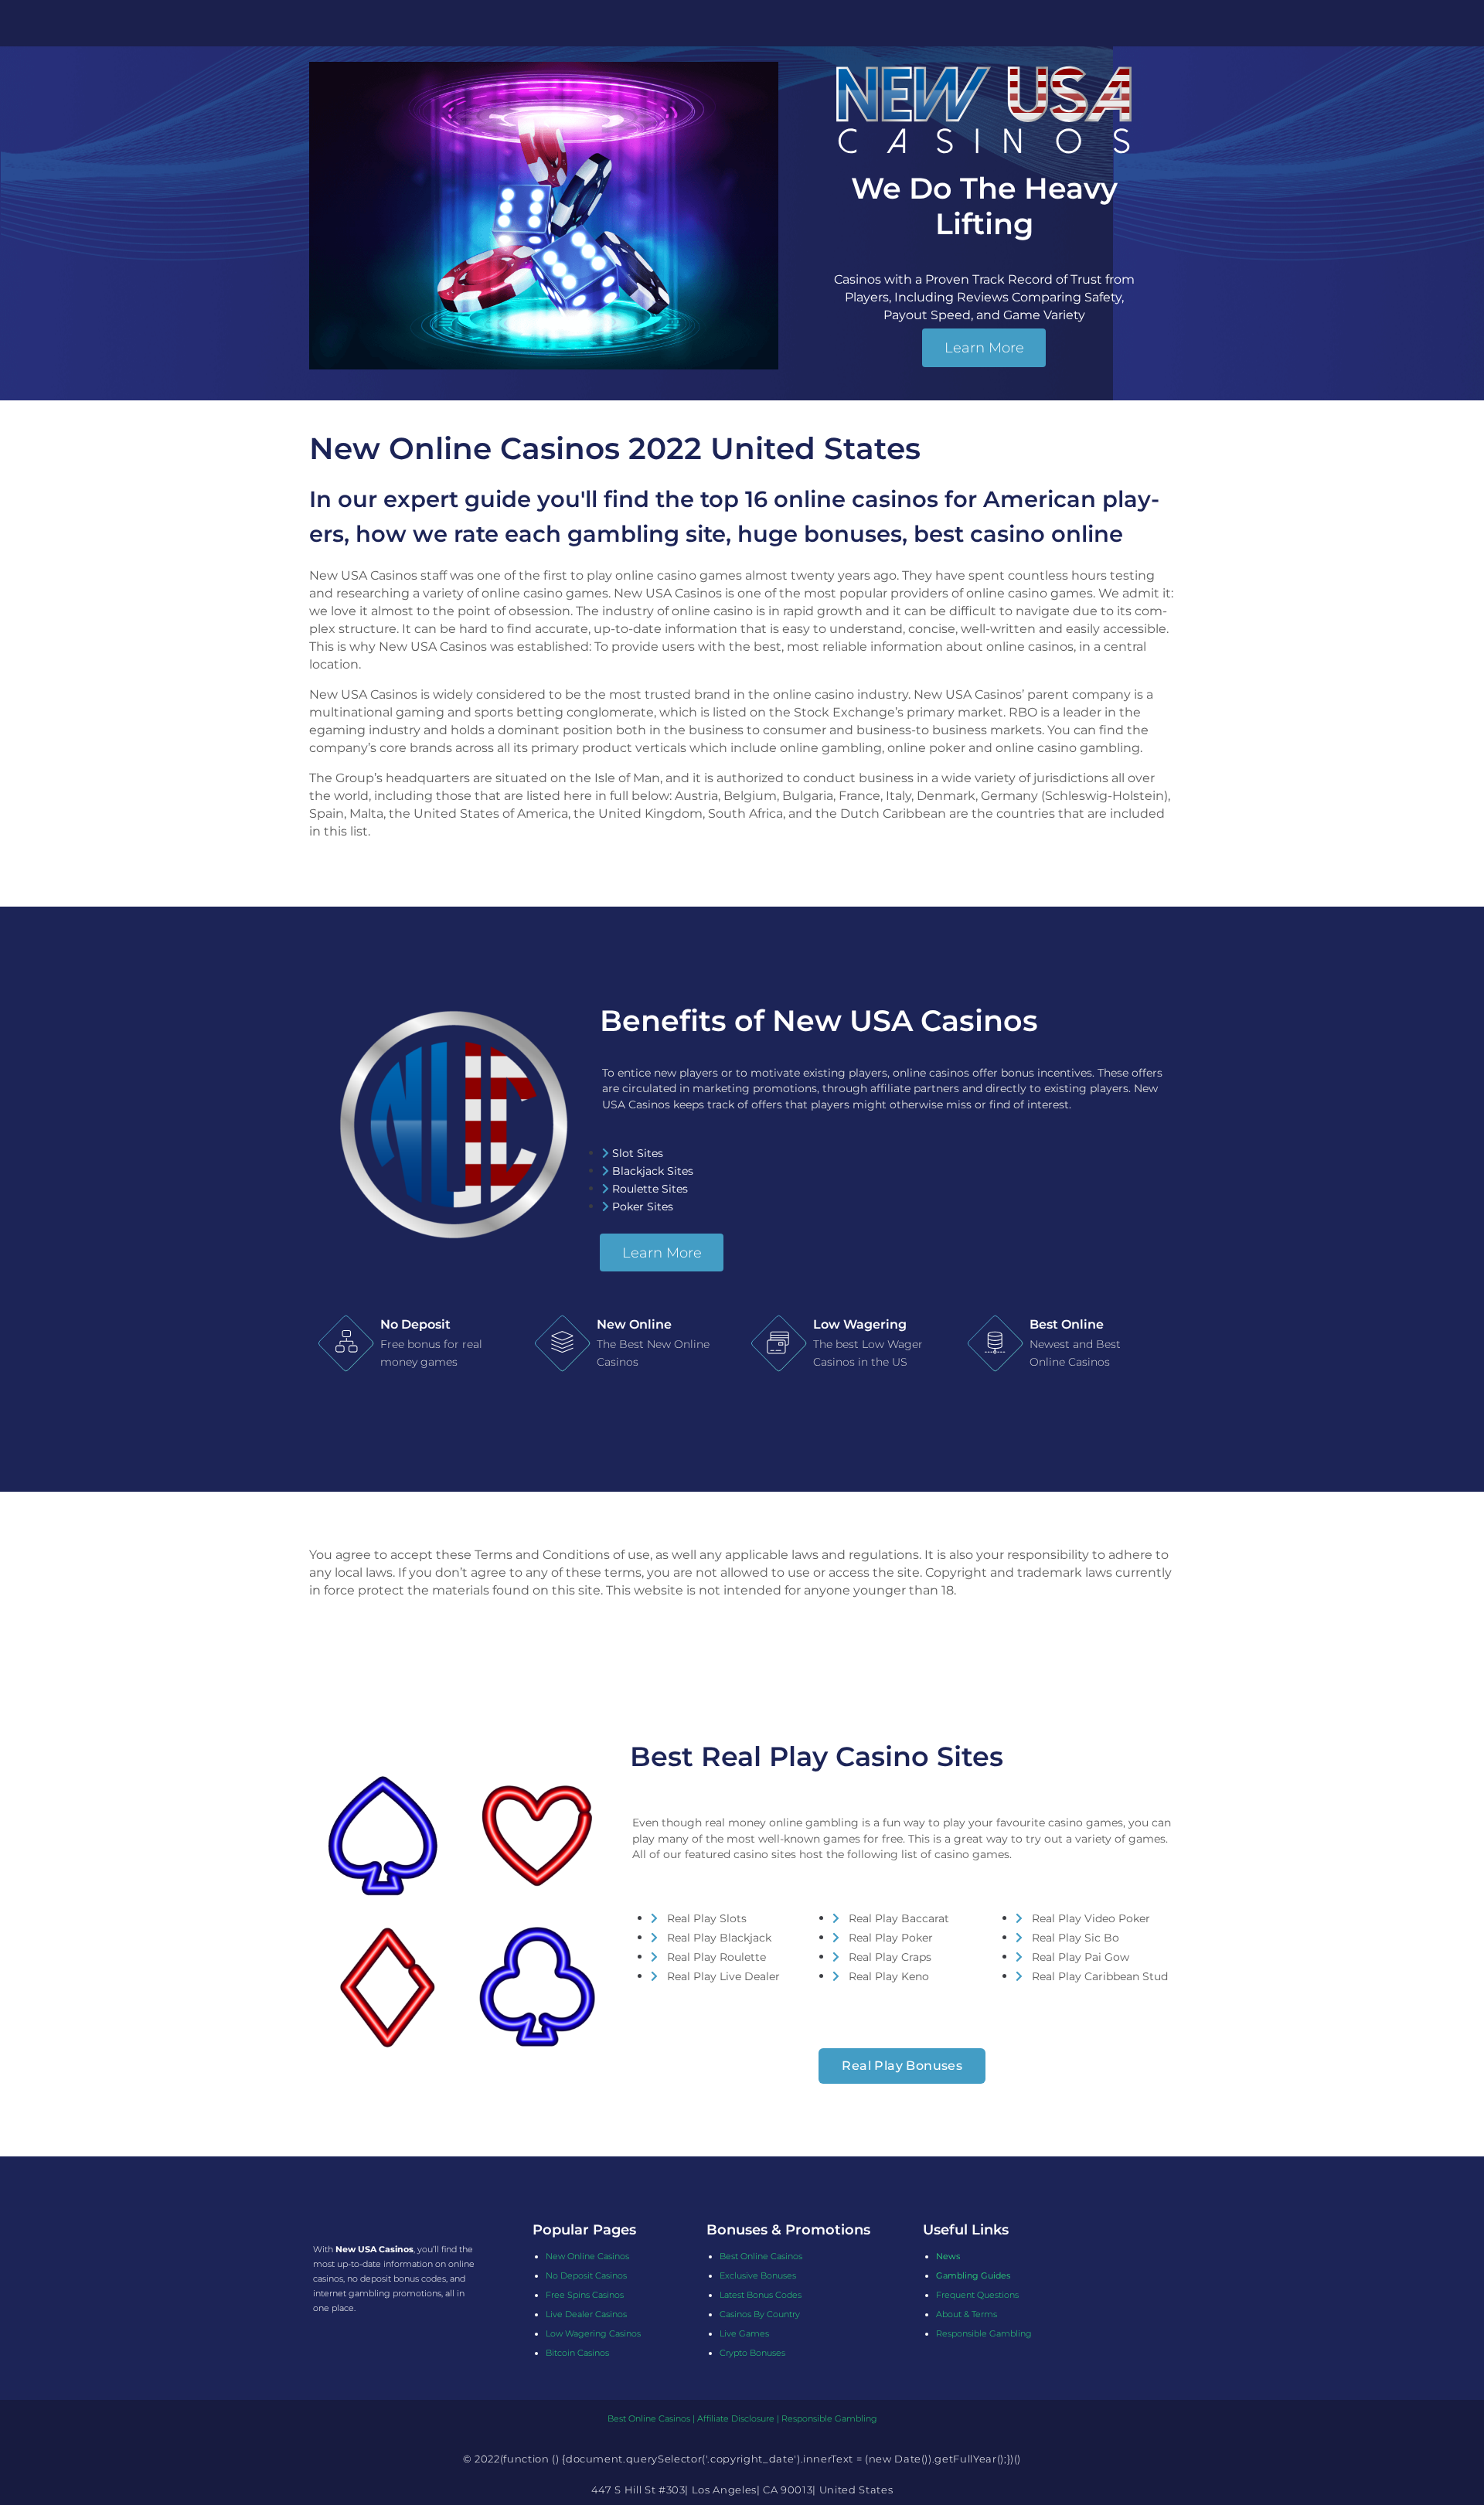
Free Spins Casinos (585, 2295)
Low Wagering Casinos (593, 2333)
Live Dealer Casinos (586, 2314)
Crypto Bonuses (752, 2353)
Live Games (744, 2333)
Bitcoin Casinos (577, 2353)
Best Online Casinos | (652, 2418)
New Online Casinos (587, 2256)
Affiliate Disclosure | (739, 2418)
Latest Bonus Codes (761, 2295)
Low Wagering (860, 1324)
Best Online (1067, 1324)
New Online (634, 1324)
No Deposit (415, 1324)
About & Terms (967, 2314)
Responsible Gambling (984, 2333)
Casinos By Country (760, 2314)
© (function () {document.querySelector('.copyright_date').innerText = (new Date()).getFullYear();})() (742, 2459)
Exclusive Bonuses (758, 2275)
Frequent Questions (977, 2295)
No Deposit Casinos (586, 2275)
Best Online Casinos (761, 2256)
